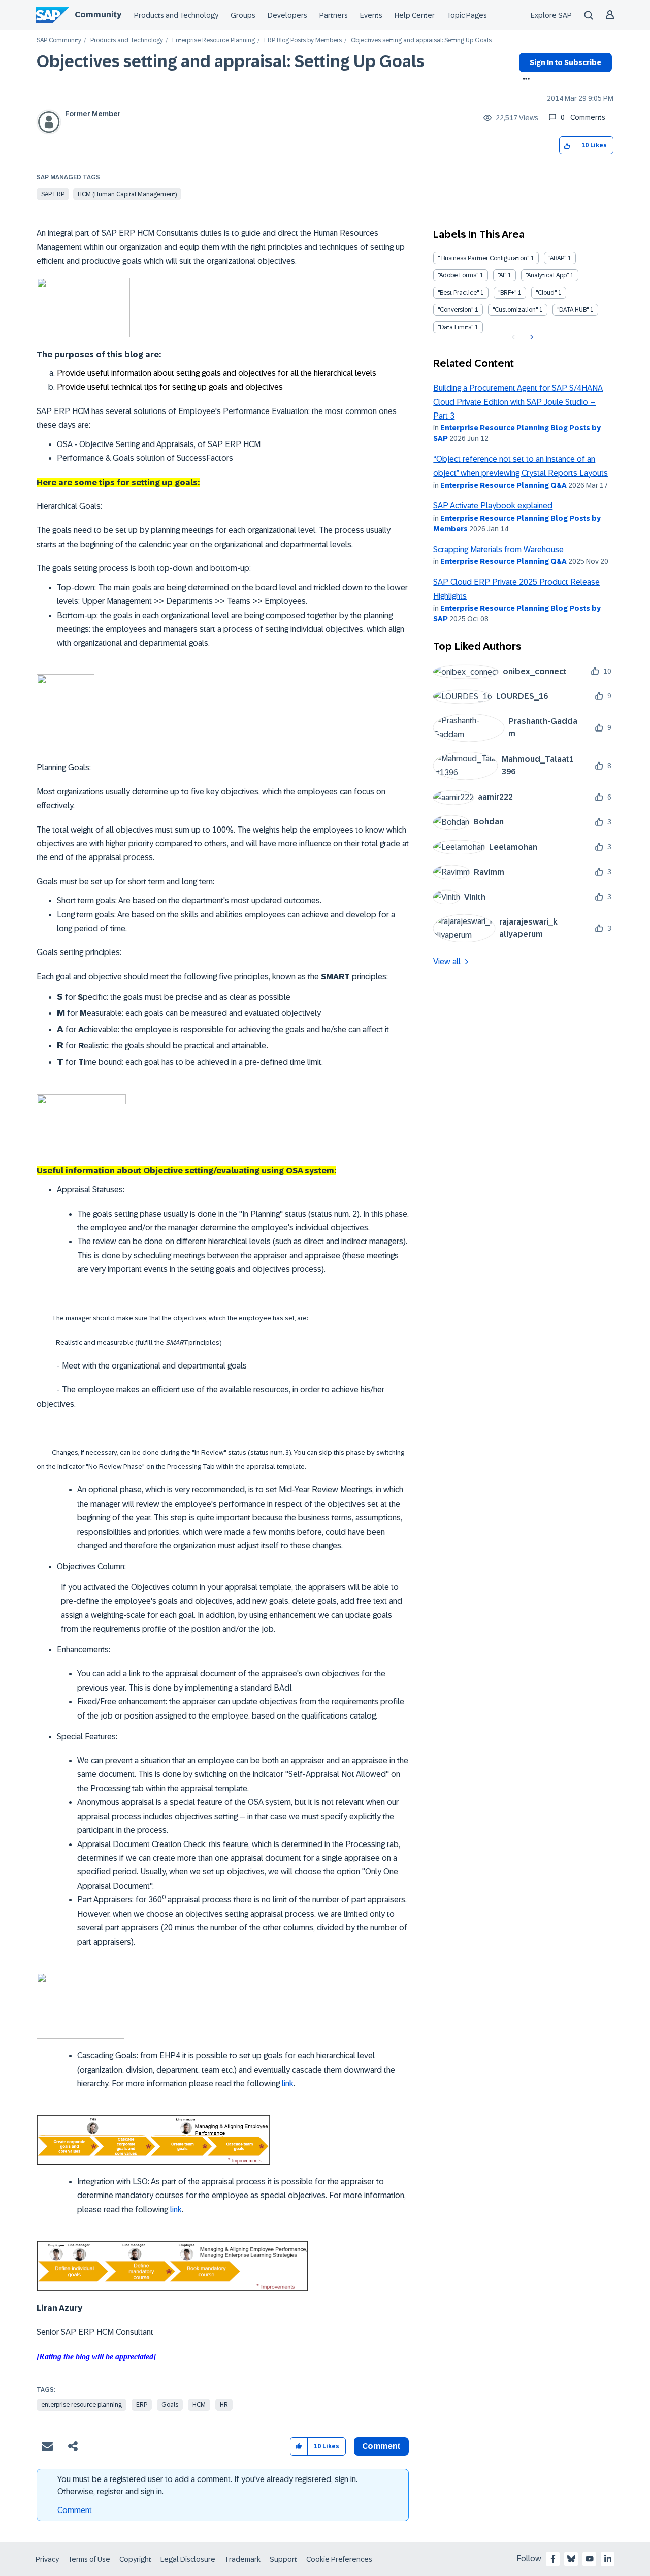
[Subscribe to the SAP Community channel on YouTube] (590, 2559)
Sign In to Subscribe (565, 62)
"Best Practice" (458, 293)
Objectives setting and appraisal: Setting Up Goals (231, 61)
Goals (170, 2405)
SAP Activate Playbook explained (493, 506)
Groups (243, 15)
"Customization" (515, 310)
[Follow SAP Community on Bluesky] (571, 2559)
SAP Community (59, 40)
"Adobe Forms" (458, 275)
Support (283, 2559)
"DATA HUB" (573, 310)
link (288, 2084)
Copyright (135, 2559)
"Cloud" (546, 293)
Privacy (47, 2559)
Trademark (242, 2559)
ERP (142, 2405)
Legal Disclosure (188, 2559)
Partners (334, 15)
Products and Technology (176, 15)
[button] (567, 146)
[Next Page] (530, 337)
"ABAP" (557, 258)
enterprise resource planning (82, 2405)
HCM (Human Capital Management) (127, 194)
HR (224, 2405)
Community (98, 14)
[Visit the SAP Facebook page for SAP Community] (553, 2559)
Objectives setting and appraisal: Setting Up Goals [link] (421, 40)
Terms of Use (89, 2559)
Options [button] (524, 80)
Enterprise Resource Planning (214, 40)
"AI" (502, 275)
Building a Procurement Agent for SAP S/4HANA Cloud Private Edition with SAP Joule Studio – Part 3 (518, 402)
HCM (199, 2405)
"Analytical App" (547, 275)
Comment (75, 2510)
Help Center (415, 15)
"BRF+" (507, 293)
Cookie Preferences (339, 2559)
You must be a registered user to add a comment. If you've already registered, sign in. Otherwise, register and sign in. (207, 2485)
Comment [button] (381, 2446)
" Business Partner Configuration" (483, 258)
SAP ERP (53, 194)
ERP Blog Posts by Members (303, 40)
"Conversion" (456, 310)
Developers (287, 15)
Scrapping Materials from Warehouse (498, 549)
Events (371, 15)
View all (447, 961)
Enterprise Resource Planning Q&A (503, 485)
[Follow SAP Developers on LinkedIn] (608, 2559)
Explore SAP (551, 15)
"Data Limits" (456, 327)
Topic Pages (467, 15)
